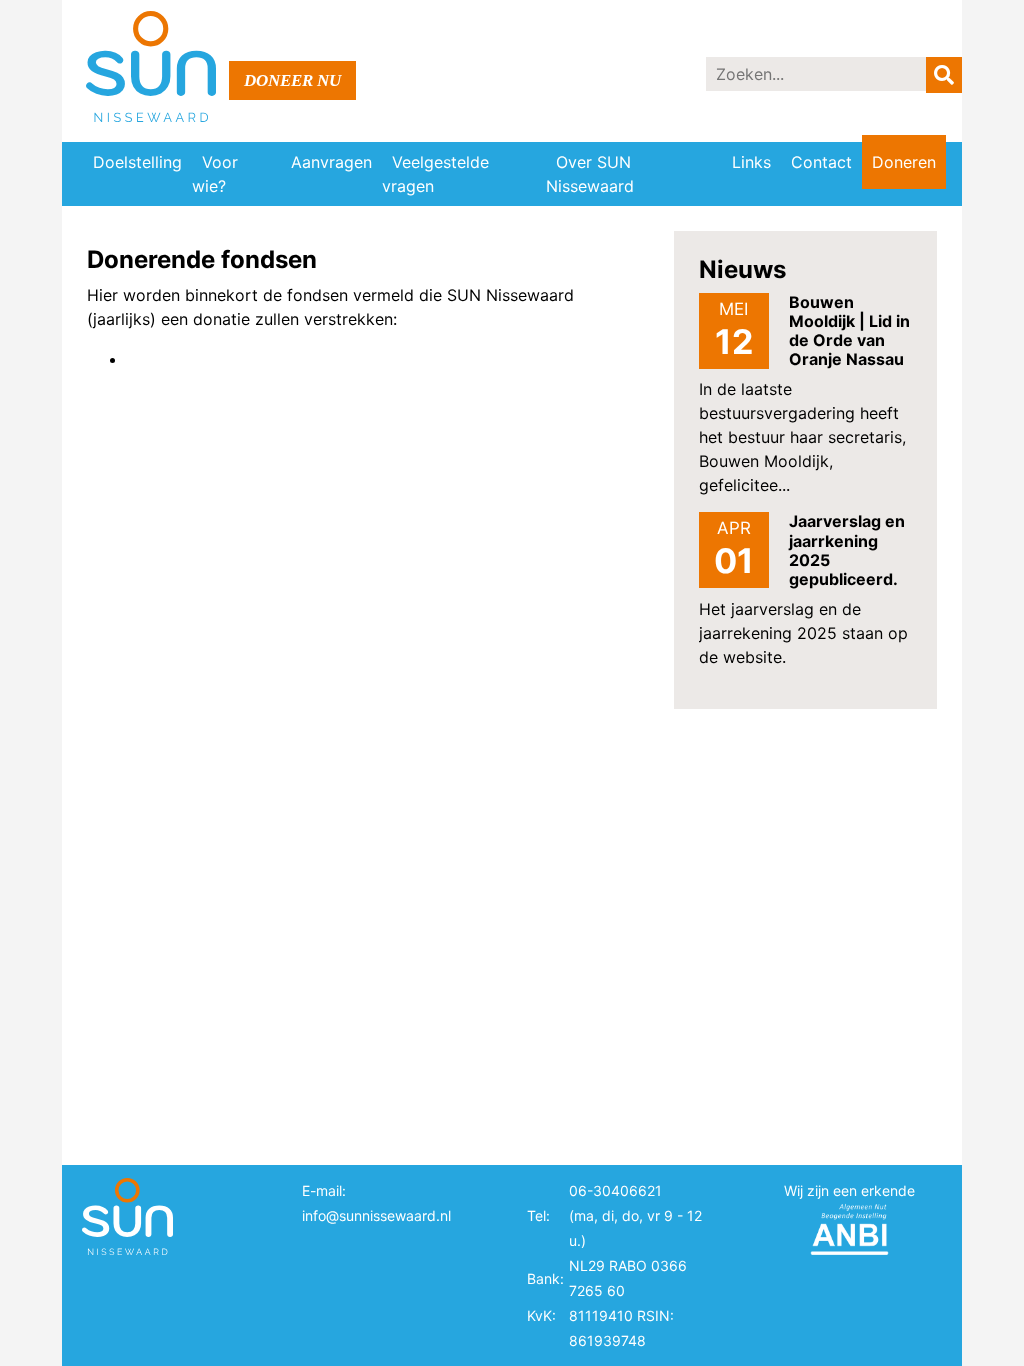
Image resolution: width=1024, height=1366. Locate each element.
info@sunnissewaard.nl (376, 1215)
